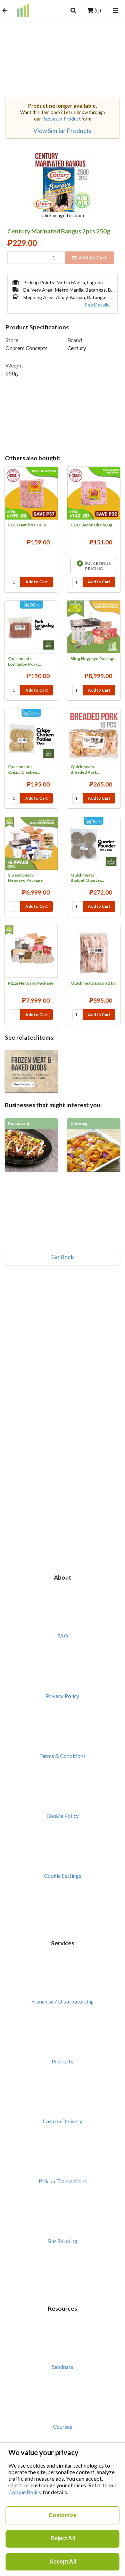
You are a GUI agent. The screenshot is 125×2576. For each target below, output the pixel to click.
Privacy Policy (62, 1696)
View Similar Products (62, 131)
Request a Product (61, 119)
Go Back (63, 1257)
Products (62, 2061)
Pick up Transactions (63, 2181)
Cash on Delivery (62, 2121)
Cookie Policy (63, 1816)
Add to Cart (37, 582)
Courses (63, 2427)
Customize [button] (63, 2515)
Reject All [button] (63, 2538)
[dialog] (62, 2509)
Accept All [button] (63, 2562)
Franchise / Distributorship (62, 2001)
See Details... (99, 305)
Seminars (62, 2367)
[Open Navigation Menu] (116, 10)
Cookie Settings (63, 1876)
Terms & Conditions (62, 1756)
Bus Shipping (63, 2241)
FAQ (63, 1636)
